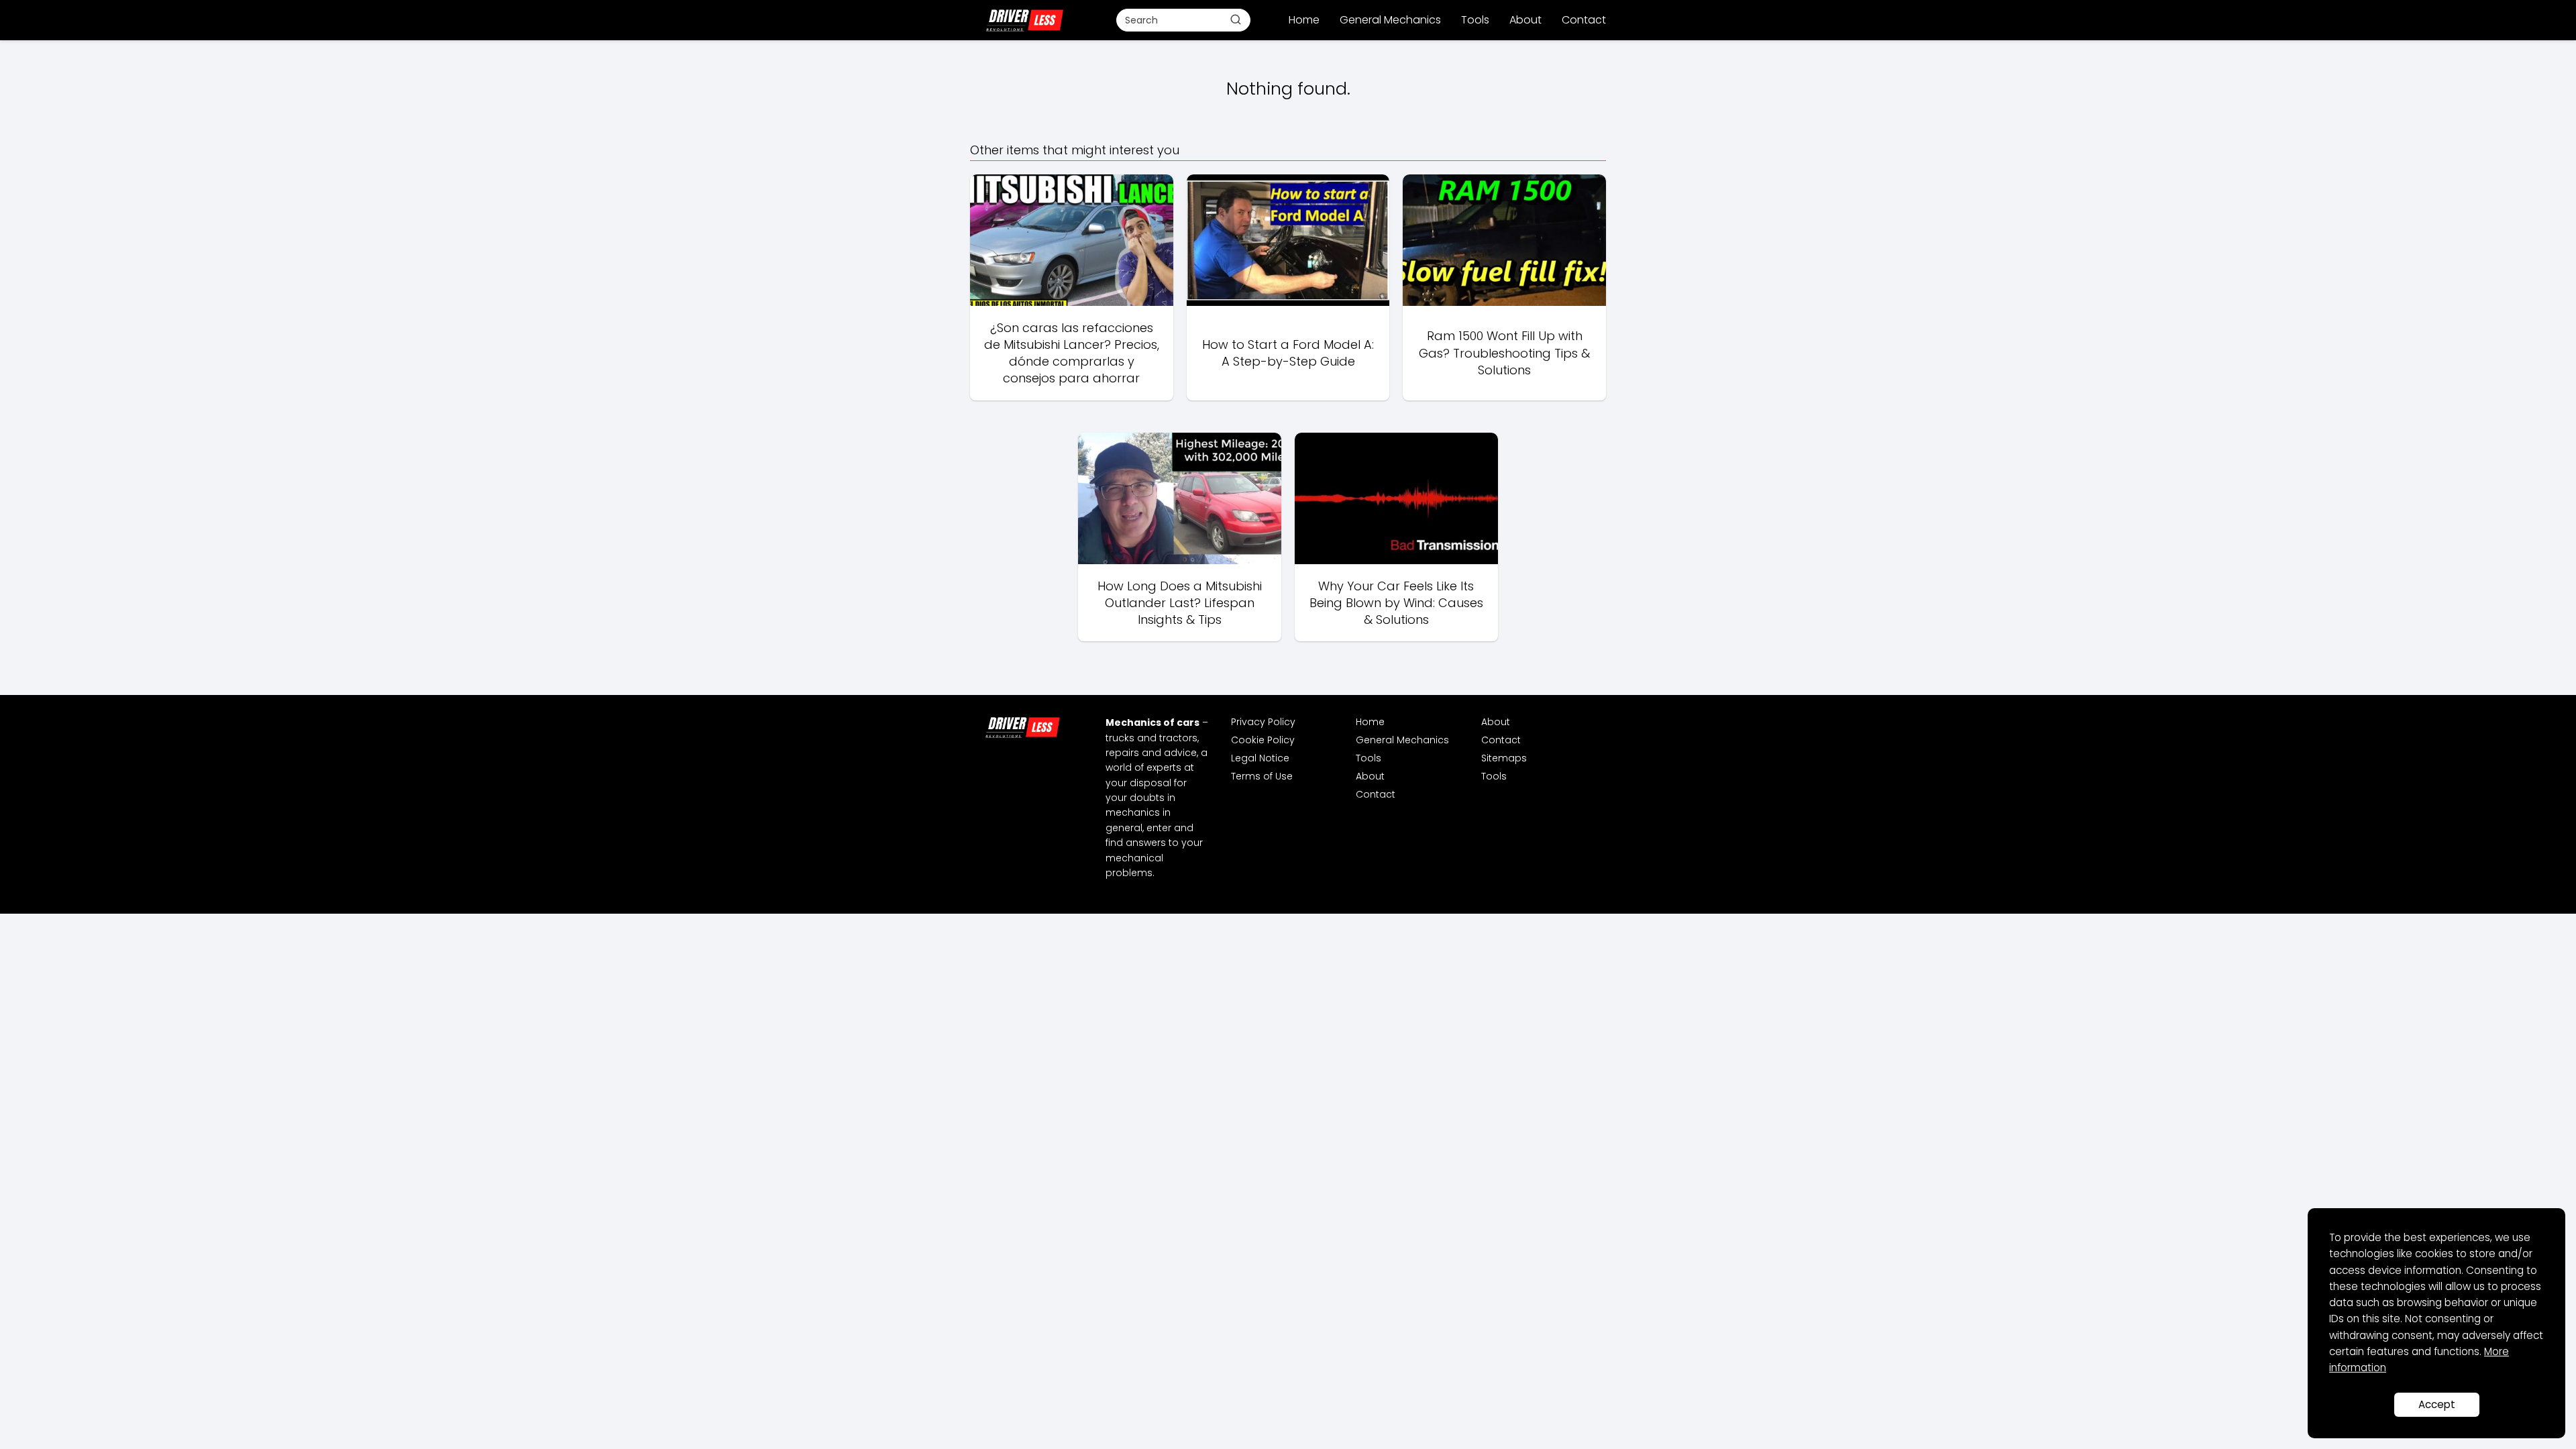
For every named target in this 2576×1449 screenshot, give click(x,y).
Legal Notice (1260, 758)
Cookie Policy (1263, 740)
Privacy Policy (1263, 722)
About (1525, 20)
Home (1304, 20)
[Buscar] (1236, 19)
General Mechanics (1390, 20)
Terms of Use (1262, 776)
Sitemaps (1504, 758)
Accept (2437, 1404)
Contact (1584, 20)
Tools (1475, 20)
